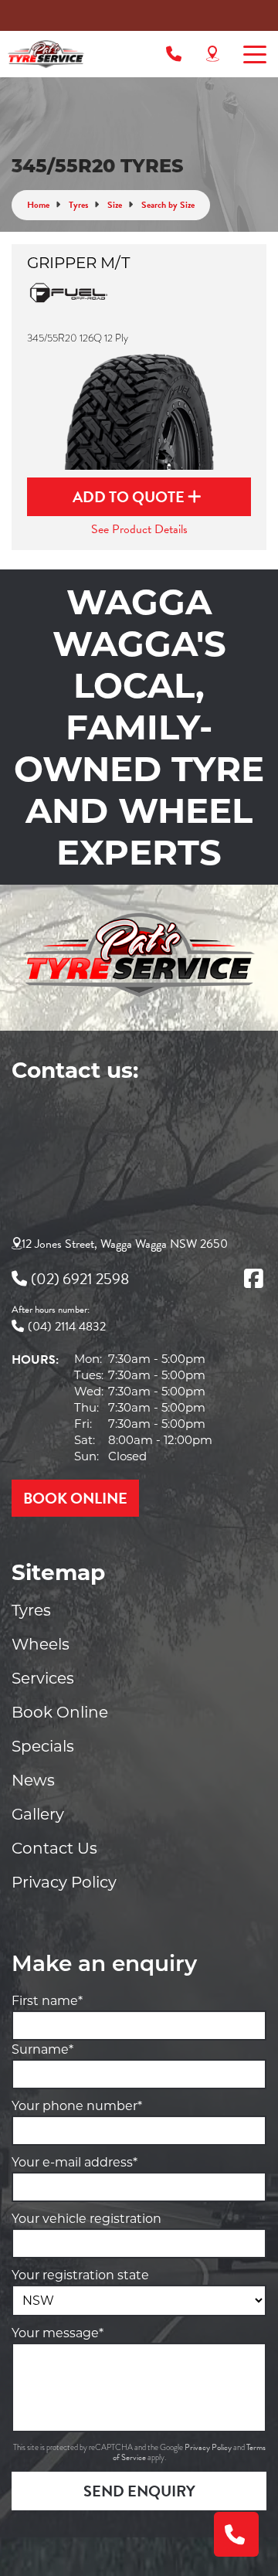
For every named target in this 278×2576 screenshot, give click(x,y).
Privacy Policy (64, 1882)
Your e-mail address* (75, 2162)
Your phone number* (77, 2106)
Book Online (60, 1712)
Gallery (38, 1814)
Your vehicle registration (86, 2219)
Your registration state (80, 2275)
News (33, 1780)
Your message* (58, 2333)
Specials (43, 1746)
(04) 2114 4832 (67, 1327)
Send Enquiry (139, 2491)
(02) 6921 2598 (80, 1279)
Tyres (31, 1610)
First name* (47, 2001)
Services (43, 1678)
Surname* (42, 2049)
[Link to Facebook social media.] (253, 1279)
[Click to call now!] (174, 54)
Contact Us (54, 1848)
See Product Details (139, 529)
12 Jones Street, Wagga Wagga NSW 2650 (125, 1244)
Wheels (41, 1644)
